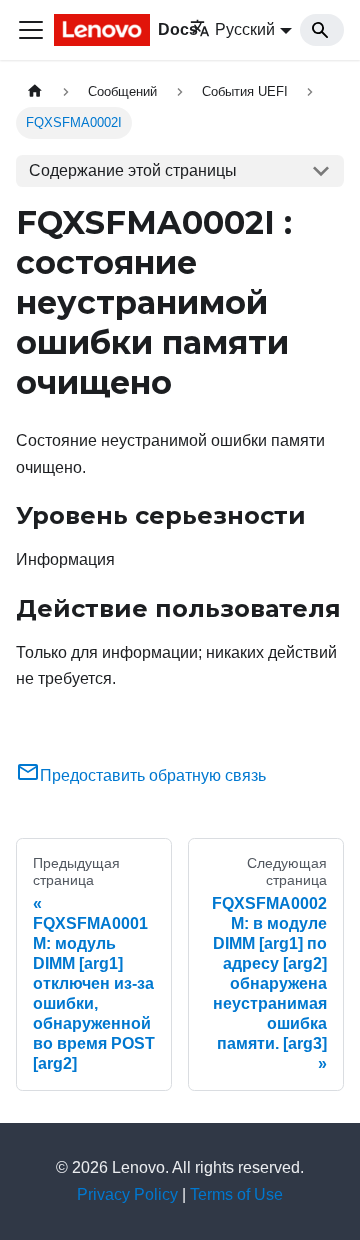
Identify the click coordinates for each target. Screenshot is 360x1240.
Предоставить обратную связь (153, 775)
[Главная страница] (35, 91)
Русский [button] (245, 29)
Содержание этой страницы (133, 170)
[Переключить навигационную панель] (31, 30)
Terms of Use (236, 1194)
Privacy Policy (127, 1194)
